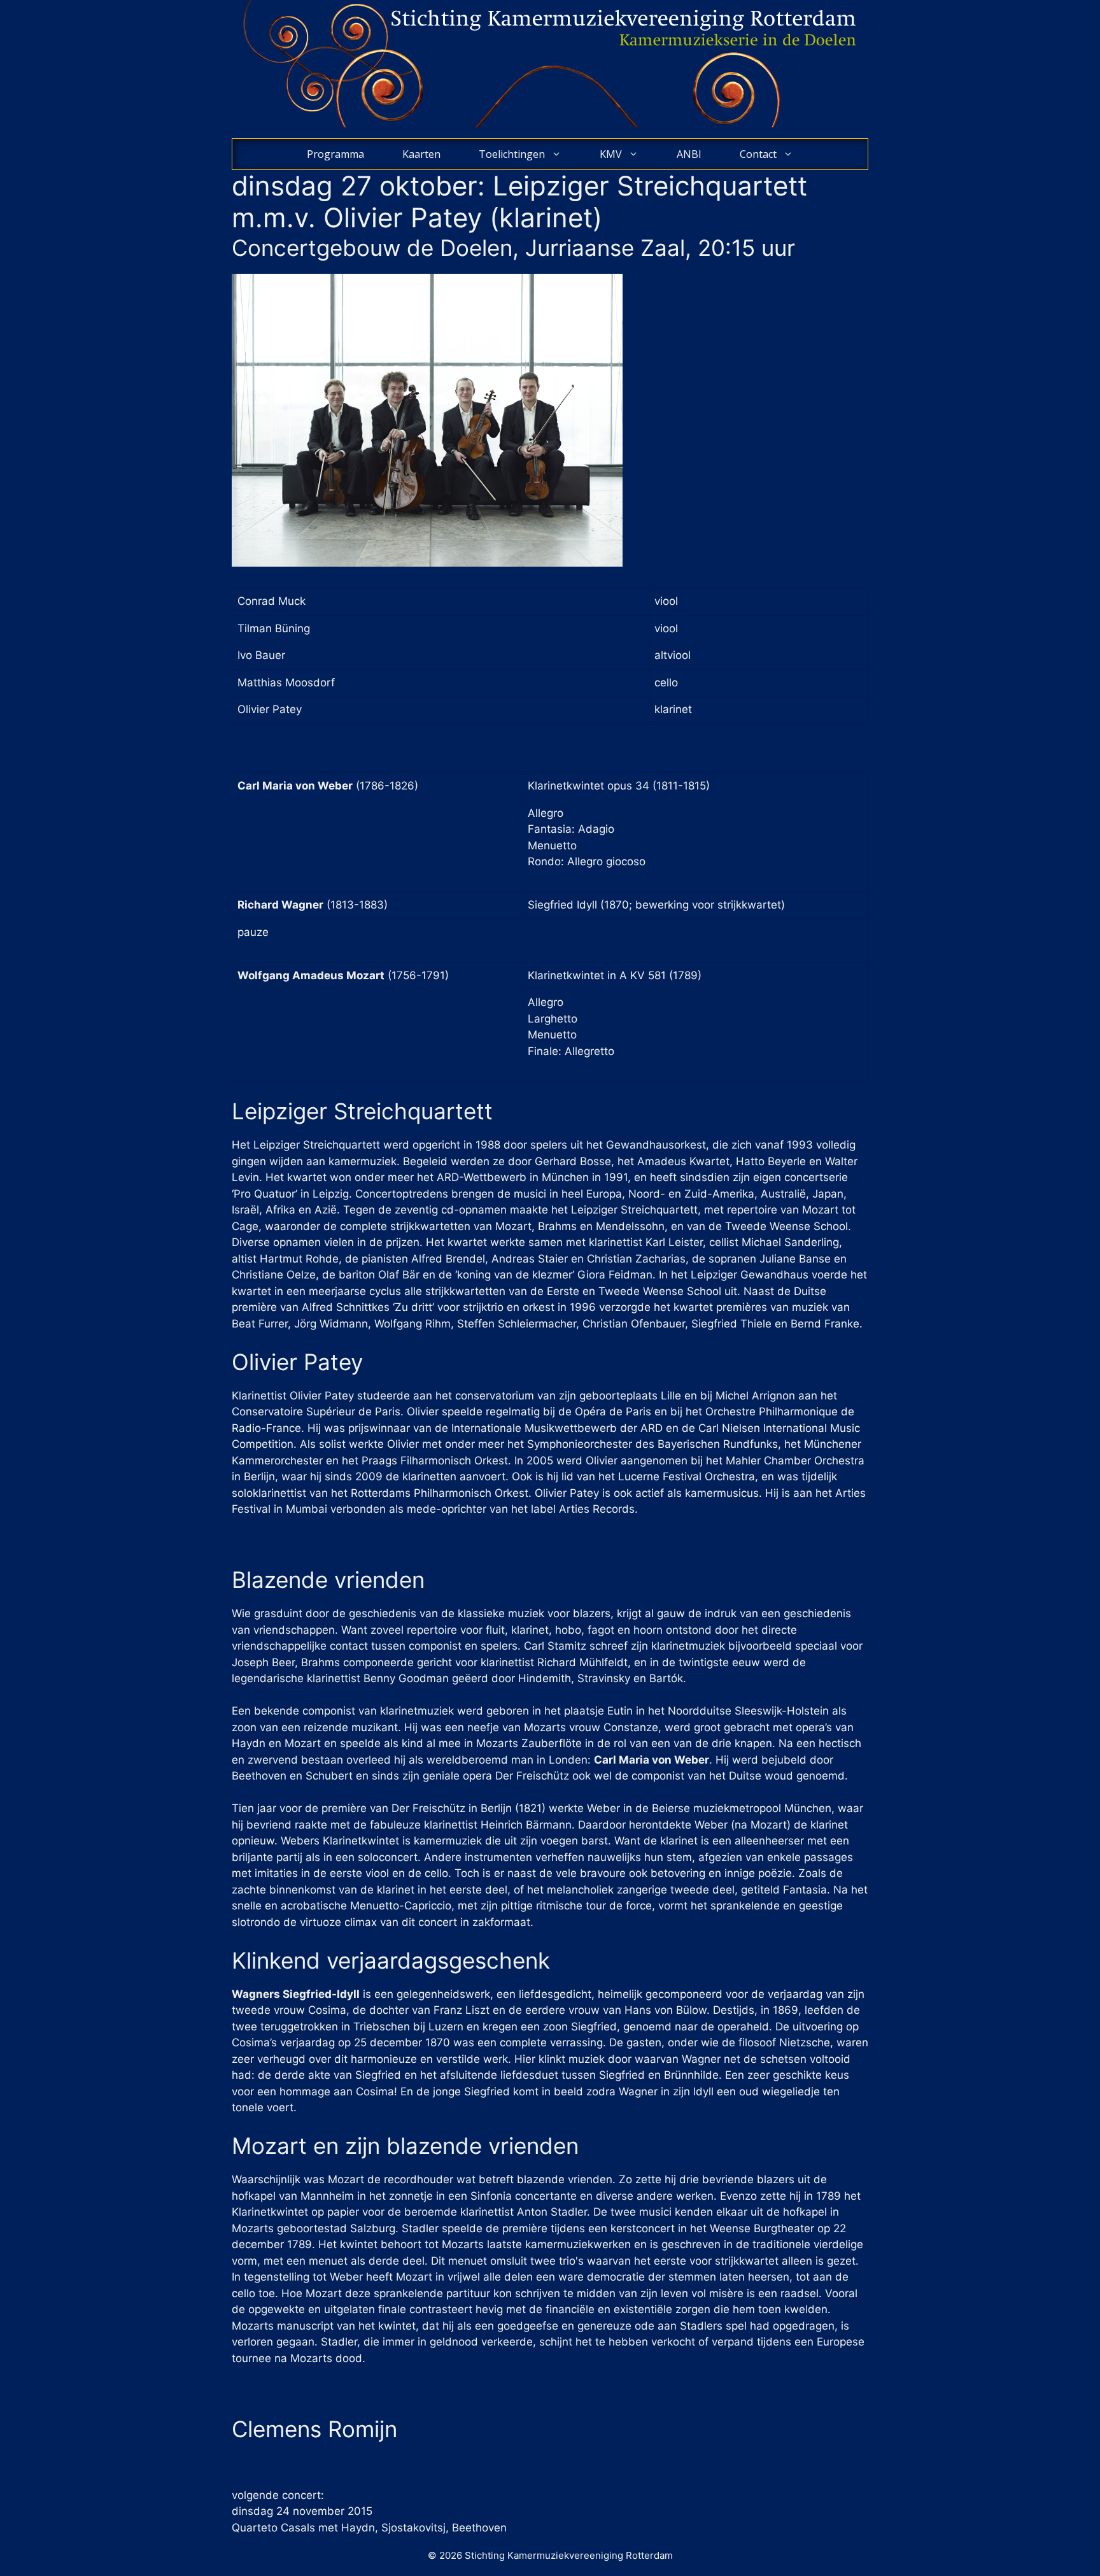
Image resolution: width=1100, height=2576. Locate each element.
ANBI (689, 154)
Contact (758, 154)
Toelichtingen (512, 154)
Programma (335, 154)
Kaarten (421, 154)
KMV (611, 154)
